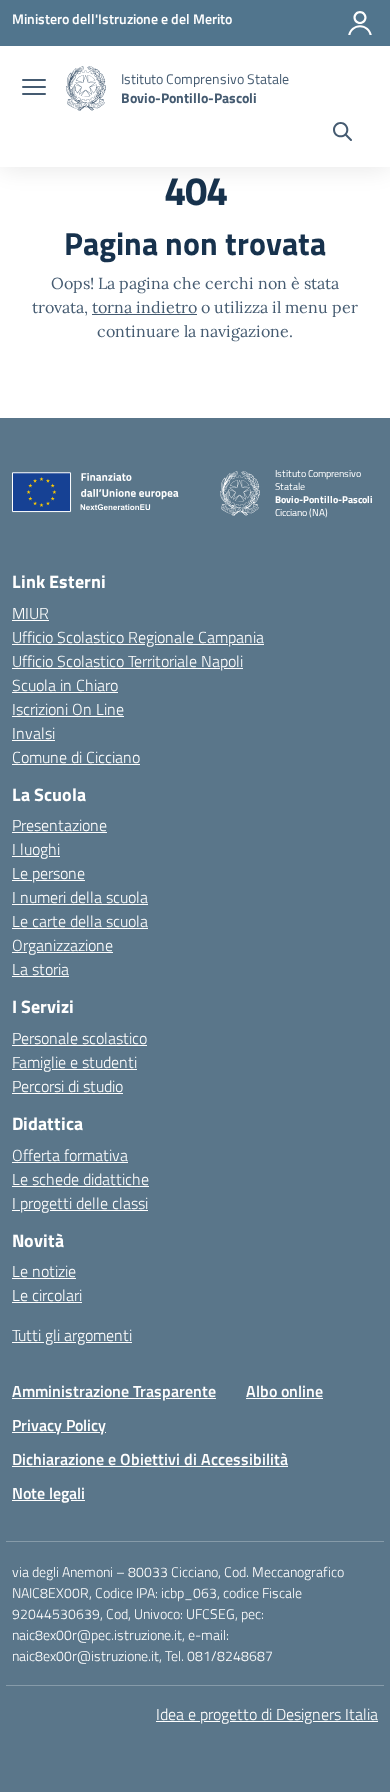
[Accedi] (360, 23)
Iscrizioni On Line (68, 709)
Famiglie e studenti (74, 1062)
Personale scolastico (79, 1038)
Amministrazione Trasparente (114, 1391)
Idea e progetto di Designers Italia (267, 1714)
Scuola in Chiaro (65, 685)
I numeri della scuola (80, 897)
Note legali (48, 1493)
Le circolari (47, 1295)
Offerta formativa (70, 1155)
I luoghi (36, 849)
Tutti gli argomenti (72, 1335)
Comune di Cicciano (76, 757)
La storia (40, 969)
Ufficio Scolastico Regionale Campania (138, 637)
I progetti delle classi (80, 1203)
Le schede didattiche (80, 1179)
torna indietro (144, 307)
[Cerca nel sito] (342, 134)
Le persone (48, 873)
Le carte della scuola (80, 921)
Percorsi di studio (67, 1086)
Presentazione (59, 825)
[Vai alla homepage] (86, 88)
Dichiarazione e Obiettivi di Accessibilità (150, 1459)
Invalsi (33, 733)
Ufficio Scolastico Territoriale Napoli (127, 661)
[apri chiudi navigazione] (34, 89)
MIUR (30, 613)
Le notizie (44, 1271)
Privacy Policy (59, 1425)
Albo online (284, 1391)
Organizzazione (62, 945)
